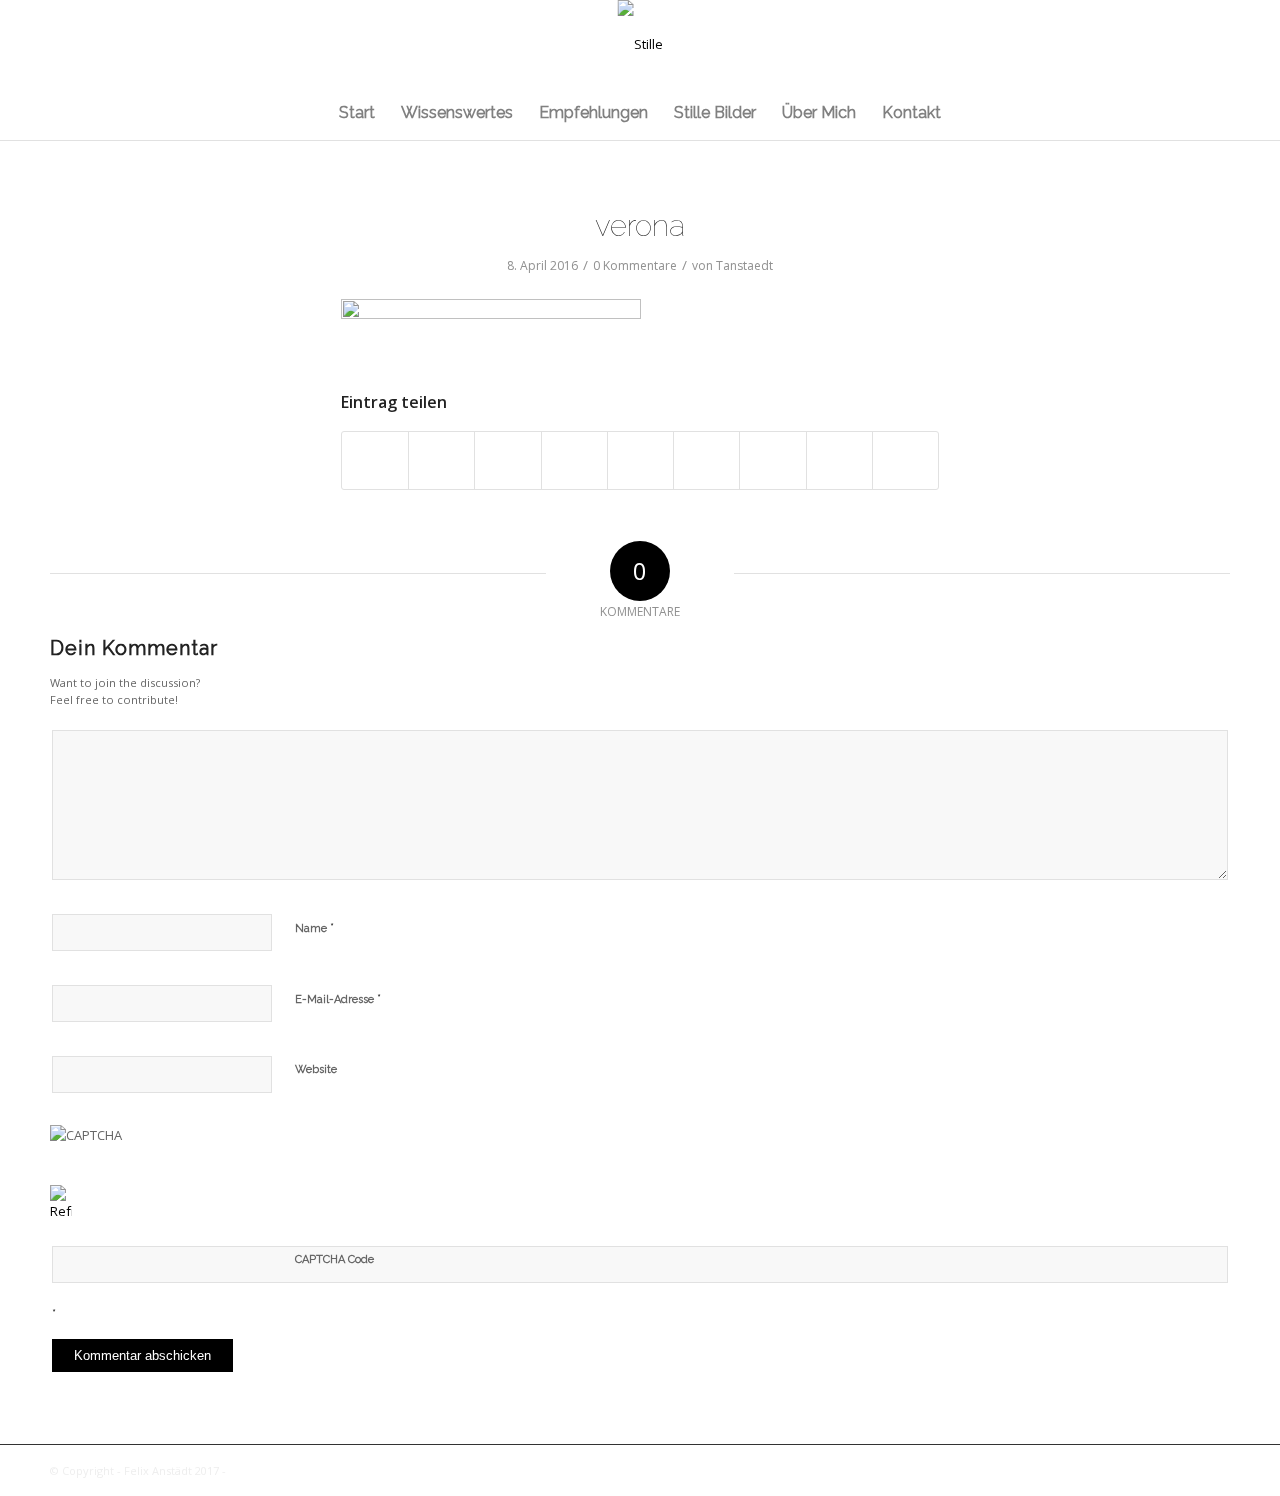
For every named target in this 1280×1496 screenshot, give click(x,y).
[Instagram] (1185, 44)
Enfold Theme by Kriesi (291, 1470)
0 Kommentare (635, 265)
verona (640, 225)
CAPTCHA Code (334, 1259)
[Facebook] (1215, 44)
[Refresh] (61, 1211)
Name (314, 927)
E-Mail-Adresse (338, 998)
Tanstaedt (744, 265)
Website (316, 1069)
